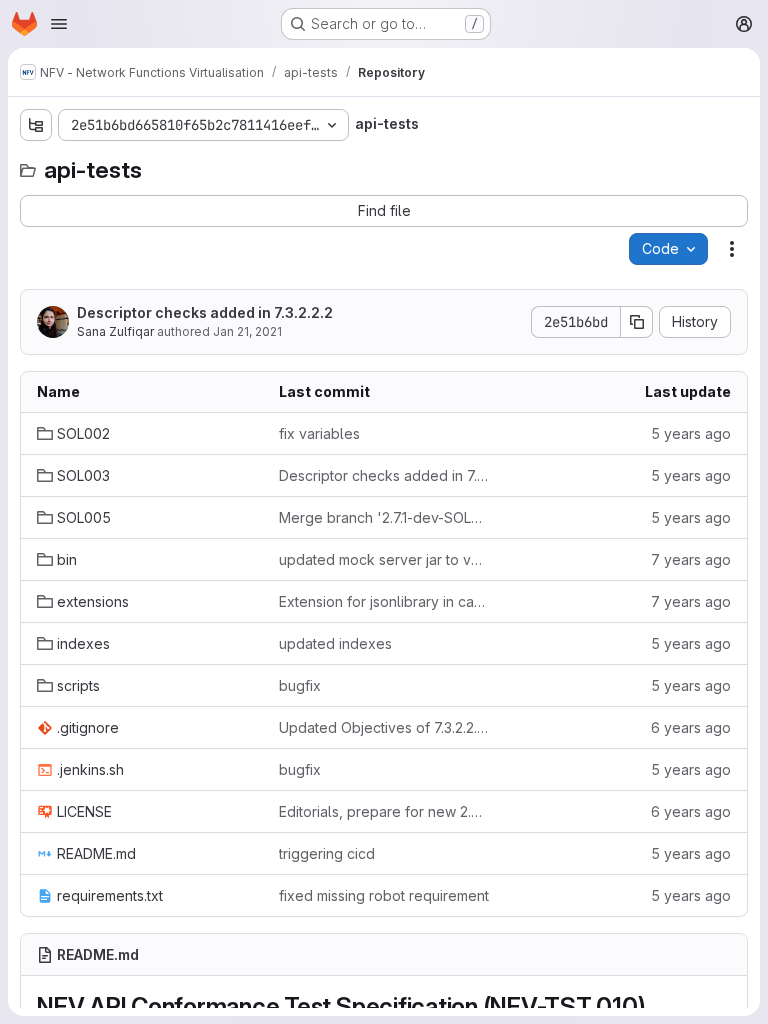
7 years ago (691, 559)
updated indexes (335, 643)
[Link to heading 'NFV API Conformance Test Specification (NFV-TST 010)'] (659, 1006)
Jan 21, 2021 (247, 331)
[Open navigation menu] (59, 24)
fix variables (319, 433)
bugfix (300, 685)
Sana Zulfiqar (115, 331)
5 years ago (691, 433)
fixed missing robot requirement (384, 895)
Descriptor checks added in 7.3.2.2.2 (205, 312)
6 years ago (691, 727)
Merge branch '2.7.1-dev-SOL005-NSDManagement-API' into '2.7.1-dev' (384, 517)
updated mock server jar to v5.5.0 (384, 559)
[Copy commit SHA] (637, 322)
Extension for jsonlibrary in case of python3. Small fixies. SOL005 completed (384, 601)
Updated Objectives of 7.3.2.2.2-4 (384, 727)
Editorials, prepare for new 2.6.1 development (384, 811)
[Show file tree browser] (36, 125)
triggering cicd (327, 853)
